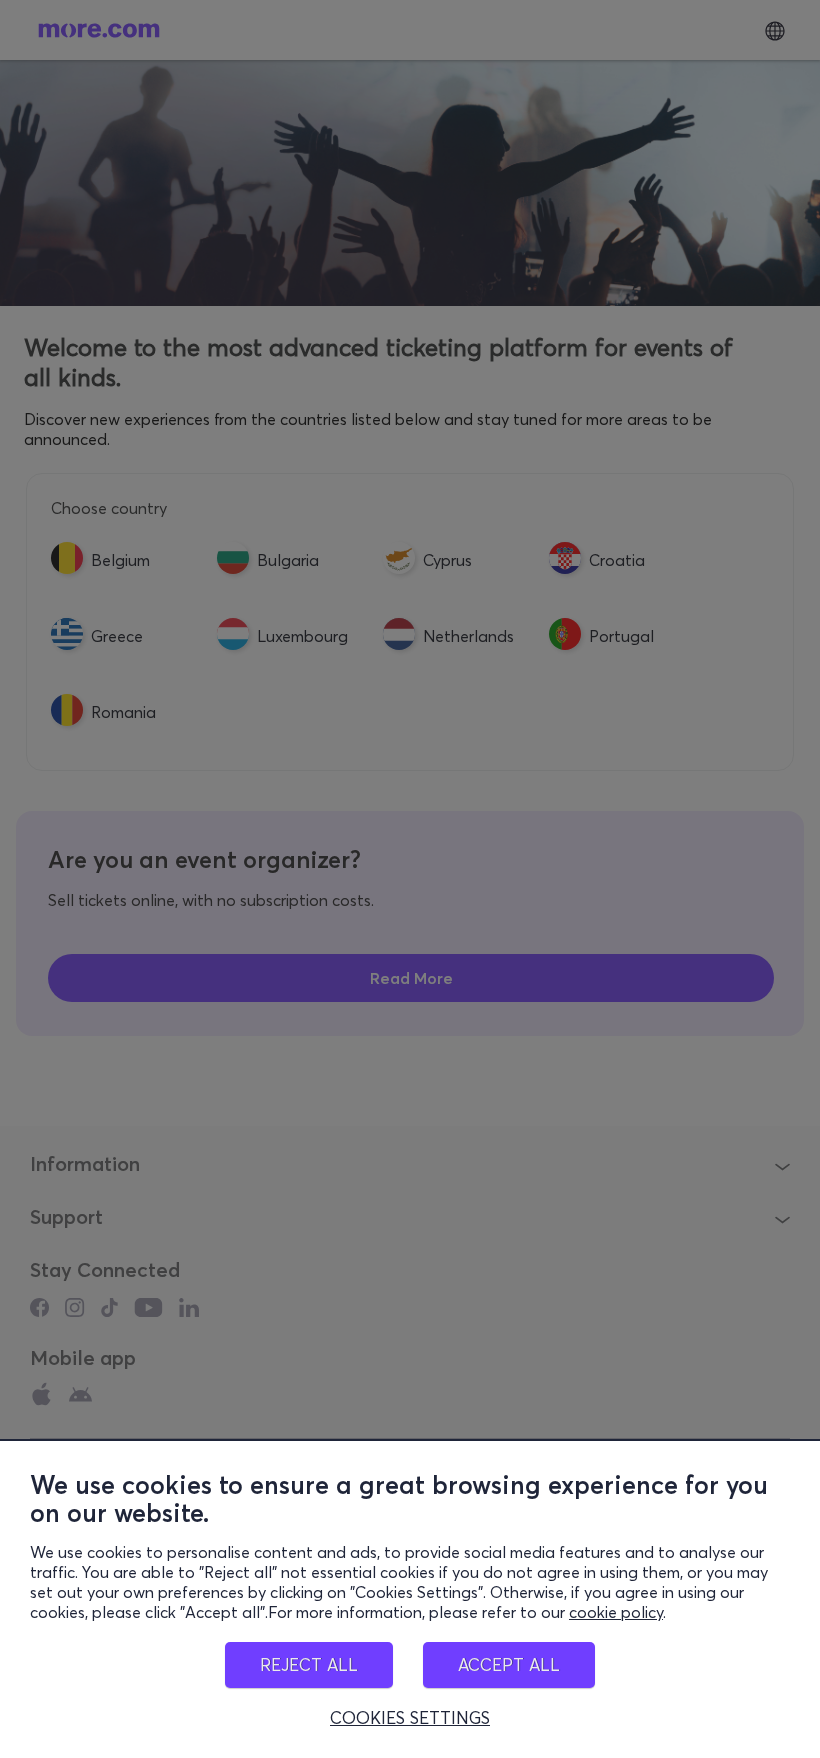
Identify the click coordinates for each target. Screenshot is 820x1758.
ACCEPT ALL (509, 1664)
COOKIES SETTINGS (410, 1718)
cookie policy (616, 1612)
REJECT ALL (309, 1664)
